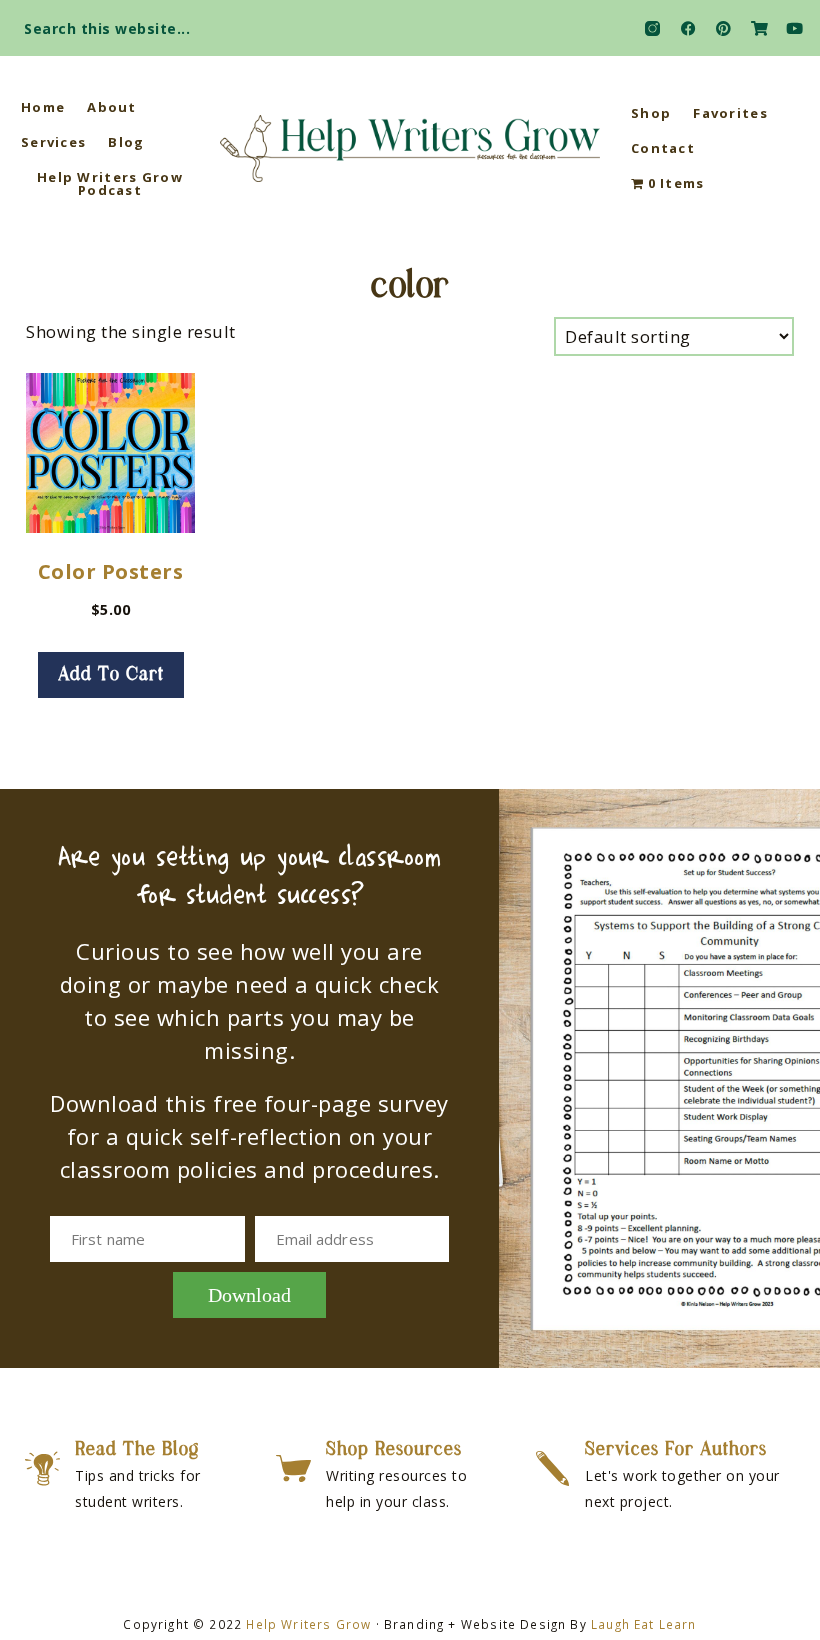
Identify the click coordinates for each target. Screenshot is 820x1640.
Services (53, 142)
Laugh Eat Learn (644, 1624)
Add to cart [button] (111, 675)
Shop (651, 113)
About (112, 107)
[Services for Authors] (552, 1468)
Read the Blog (137, 1450)
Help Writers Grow (308, 1624)
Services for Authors (676, 1450)
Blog (126, 142)
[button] (786, 22)
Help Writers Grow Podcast (110, 183)
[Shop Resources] (293, 1468)
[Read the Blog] (42, 1468)
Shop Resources (394, 1450)
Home (43, 107)
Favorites (730, 113)
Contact (663, 148)
